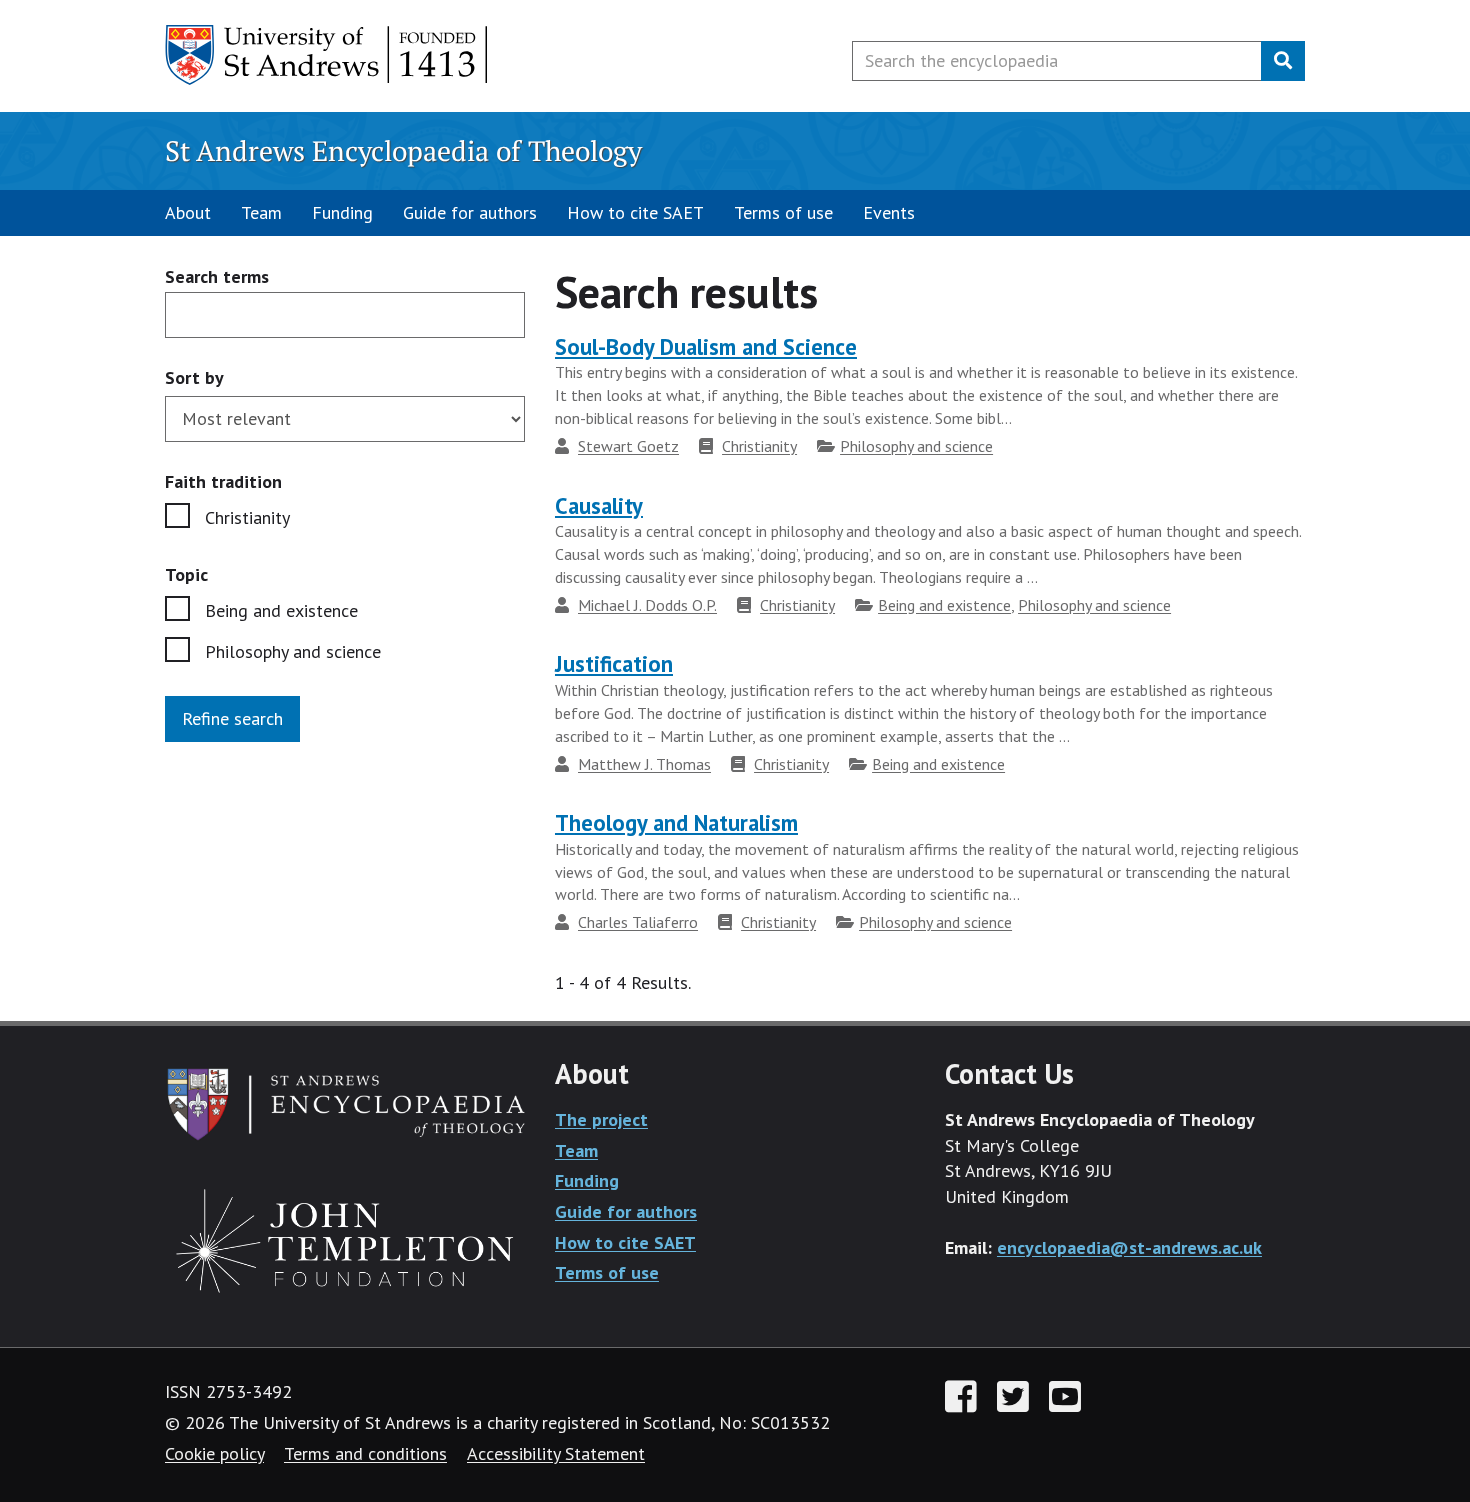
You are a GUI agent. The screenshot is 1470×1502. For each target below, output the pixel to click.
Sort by (194, 377)
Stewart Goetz (628, 446)
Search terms (217, 277)
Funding (342, 212)
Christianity (247, 517)
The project (601, 1119)
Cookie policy (214, 1453)
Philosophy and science (293, 651)
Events (889, 212)
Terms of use (783, 212)
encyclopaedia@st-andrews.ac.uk (1129, 1247)
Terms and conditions (365, 1453)
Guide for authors (470, 212)
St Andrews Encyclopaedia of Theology (403, 150)
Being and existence (281, 610)
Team (261, 212)
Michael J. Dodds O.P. (647, 605)
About (188, 212)
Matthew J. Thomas (644, 764)
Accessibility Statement (556, 1453)
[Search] (1283, 61)
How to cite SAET (635, 212)
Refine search (232, 718)
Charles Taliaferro (638, 922)
